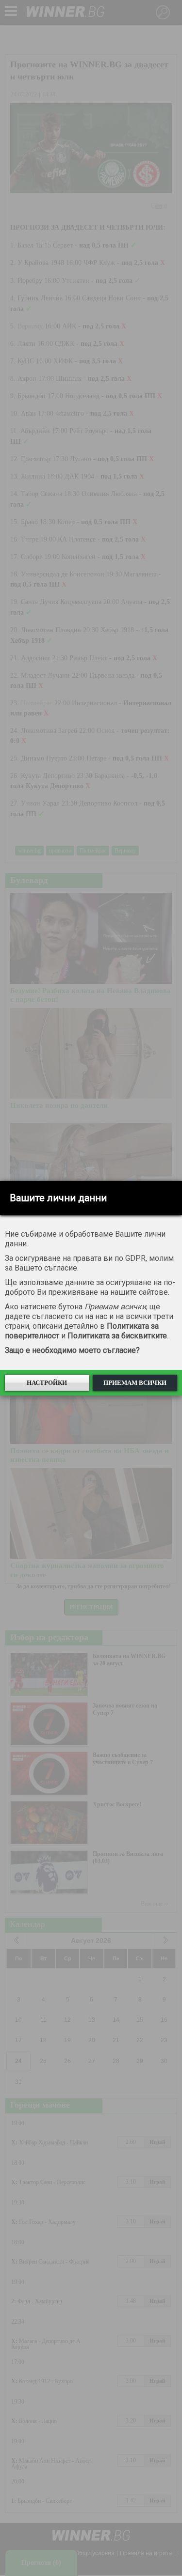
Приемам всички (135, 1383)
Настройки (47, 1383)
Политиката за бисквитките (117, 1336)
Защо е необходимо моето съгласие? (72, 1350)
